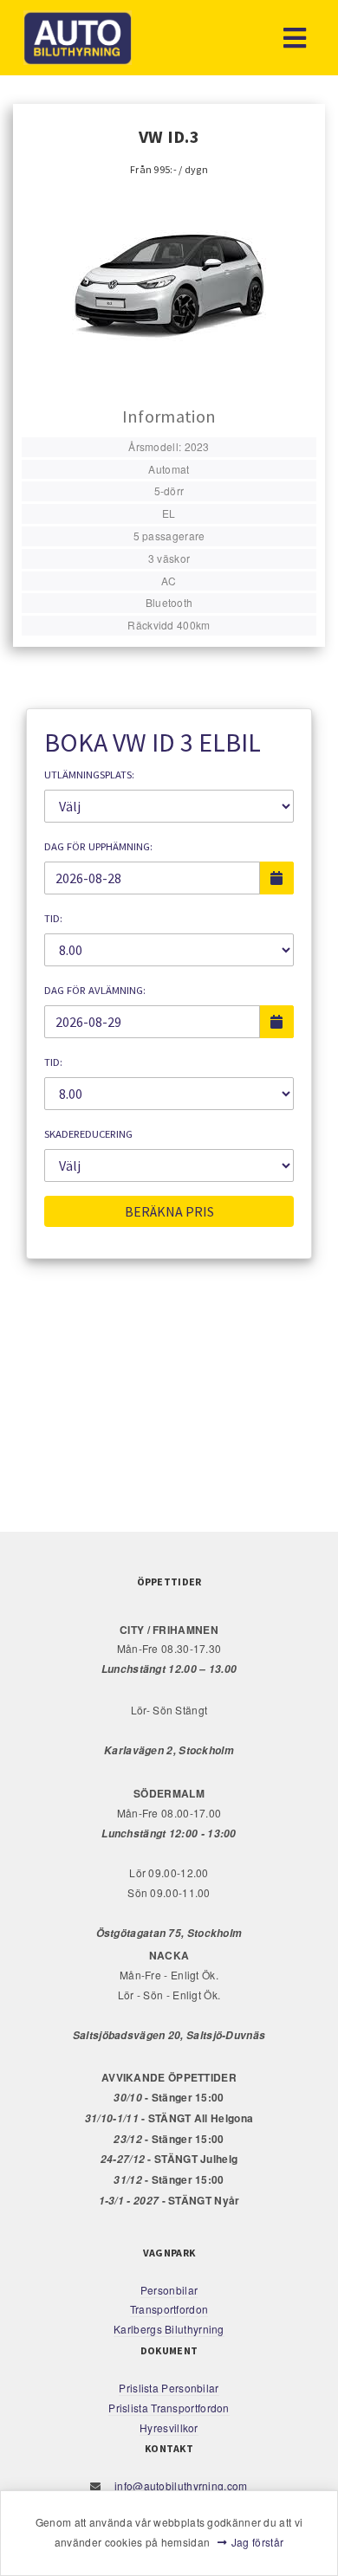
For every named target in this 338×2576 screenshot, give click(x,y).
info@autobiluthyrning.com (180, 2486)
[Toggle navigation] (295, 38)
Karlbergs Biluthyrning (169, 2329)
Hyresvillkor (169, 2428)
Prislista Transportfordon (169, 2408)
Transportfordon (169, 2309)
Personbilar (169, 2290)
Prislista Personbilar (169, 2388)
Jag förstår (257, 2542)
